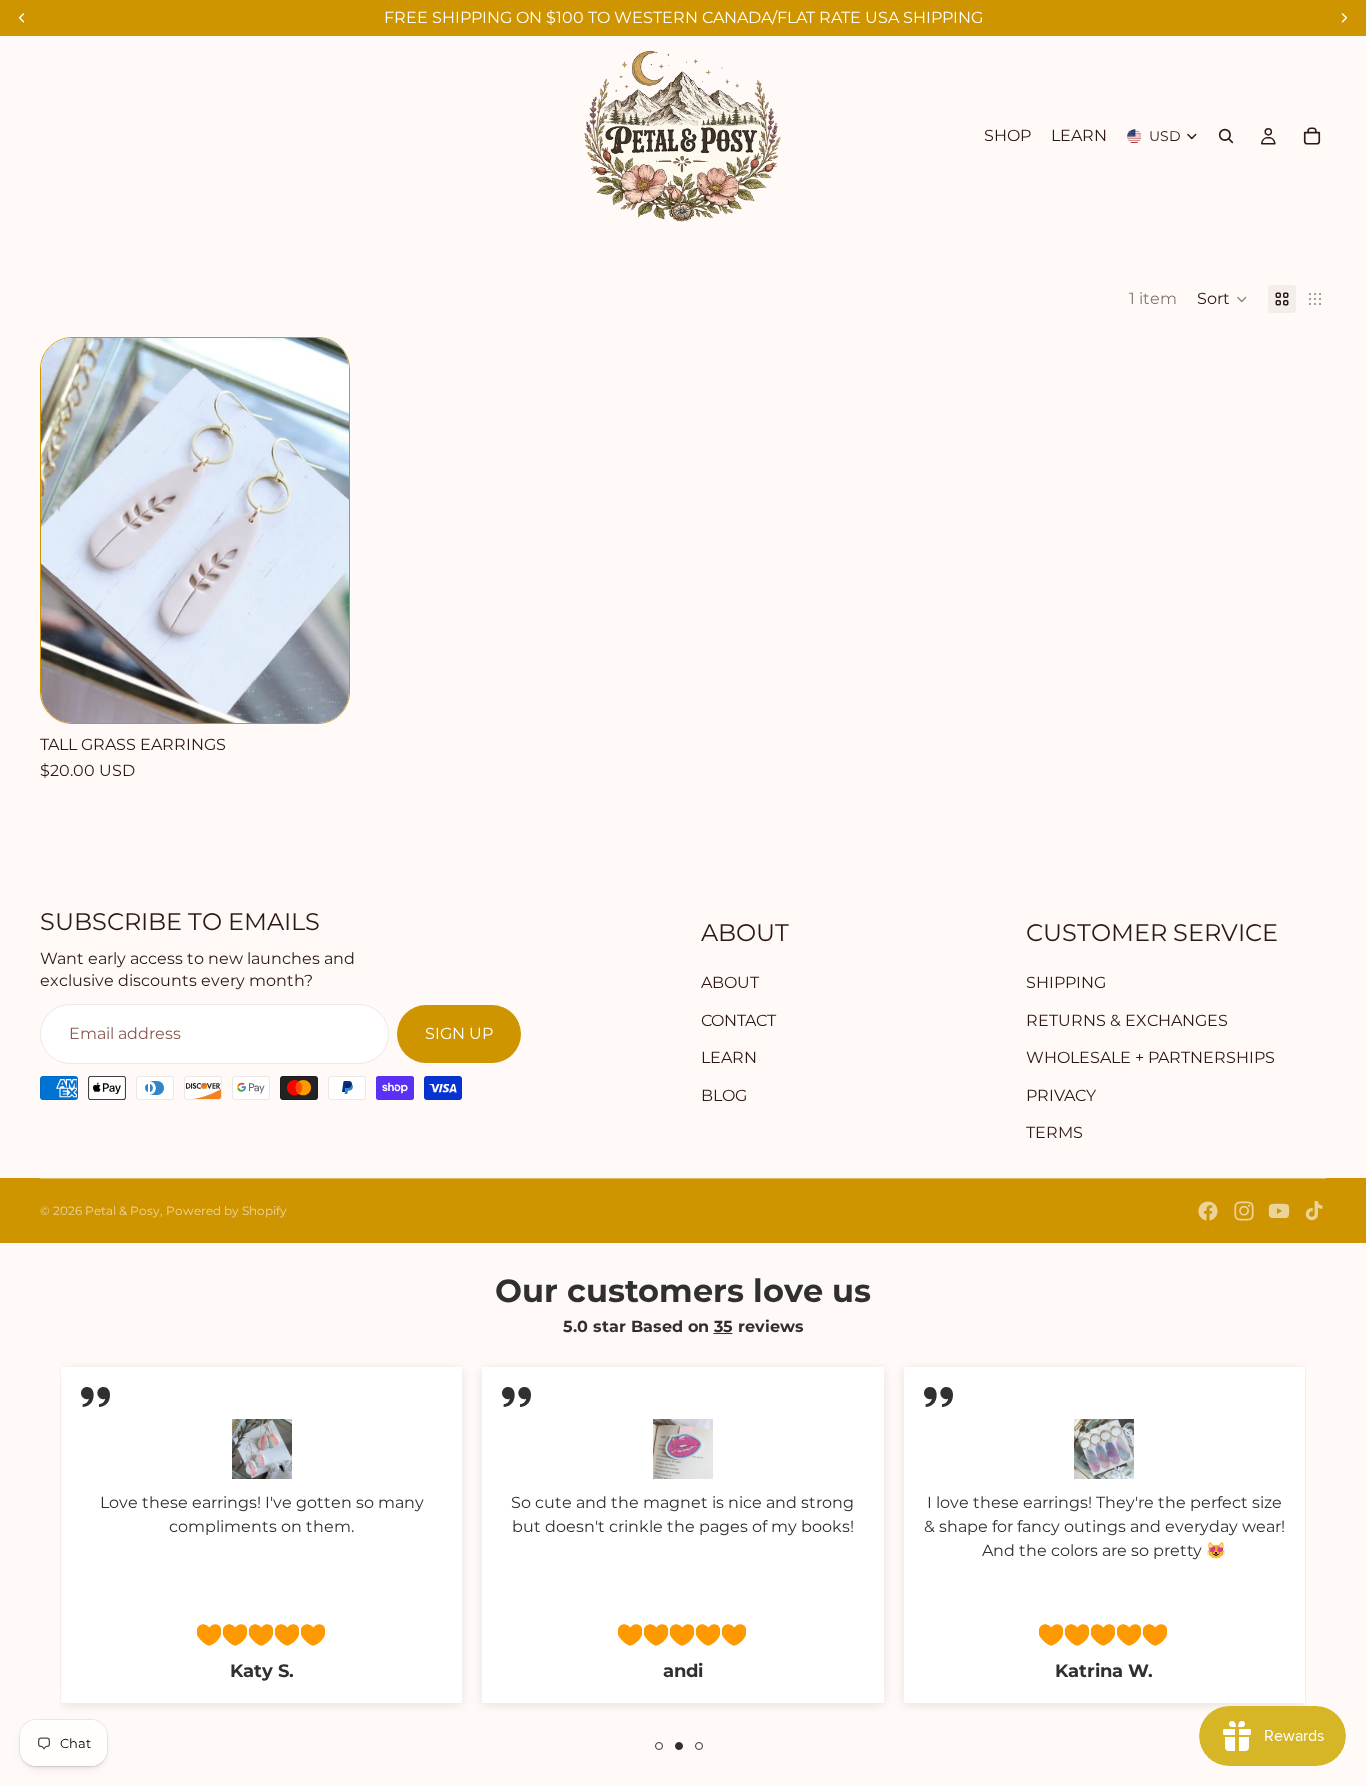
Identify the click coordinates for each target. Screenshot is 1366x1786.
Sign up (459, 1033)
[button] (1222, 299)
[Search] (1226, 136)
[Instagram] (1244, 1211)
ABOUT (730, 982)
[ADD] (317, 692)
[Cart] (1312, 136)
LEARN (729, 1057)
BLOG (724, 1095)
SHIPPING (1066, 982)
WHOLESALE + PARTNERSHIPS (1150, 1057)
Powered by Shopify (226, 1210)
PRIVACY (1061, 1095)
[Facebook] (1208, 1211)
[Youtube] (1279, 1211)
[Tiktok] (1314, 1211)
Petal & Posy (122, 1210)
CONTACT (738, 1020)
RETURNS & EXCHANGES (1127, 1020)
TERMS (1054, 1132)
